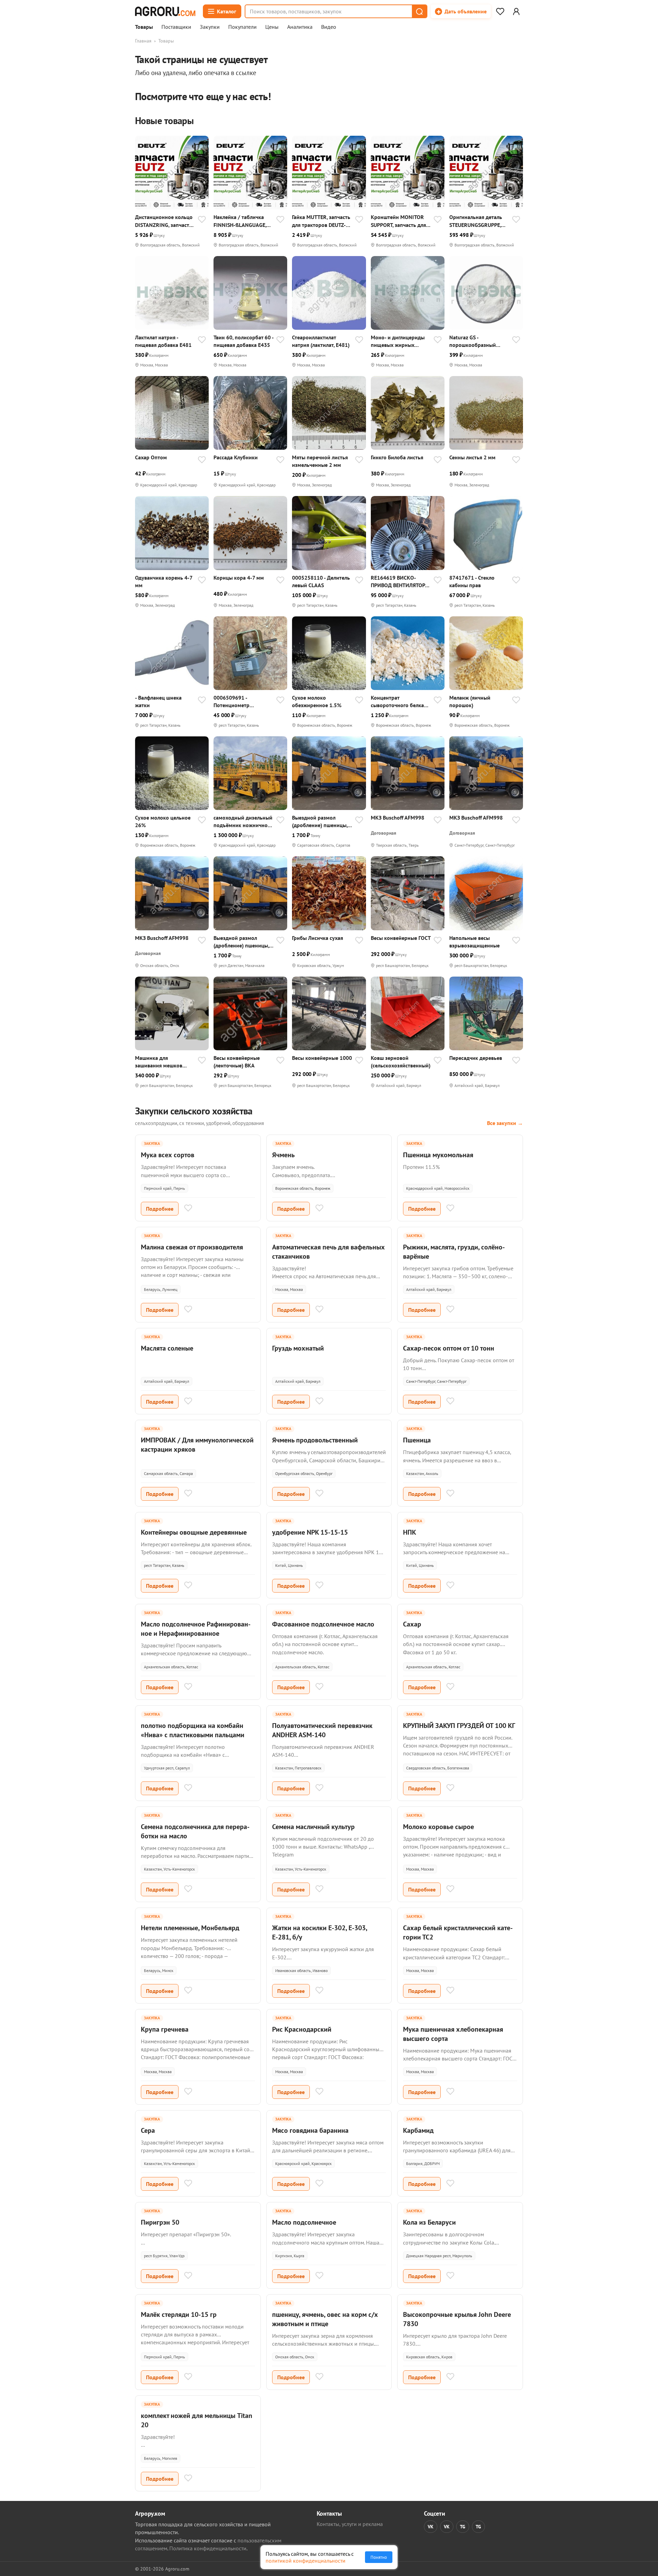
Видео (329, 27)
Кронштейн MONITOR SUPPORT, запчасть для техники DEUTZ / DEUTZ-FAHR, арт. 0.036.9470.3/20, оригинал (400, 221)
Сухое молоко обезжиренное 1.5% (317, 701)
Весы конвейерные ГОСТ (401, 938)
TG (463, 2527)
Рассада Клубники (236, 457)
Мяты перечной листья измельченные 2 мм (320, 461)
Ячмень (283, 1155)
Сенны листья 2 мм (472, 457)
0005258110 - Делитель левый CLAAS (321, 581)
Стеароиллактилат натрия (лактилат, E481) (321, 341)
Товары (144, 27)
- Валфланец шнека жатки (158, 701)
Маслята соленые (167, 1348)
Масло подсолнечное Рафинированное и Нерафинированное (196, 1629)
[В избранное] (202, 220)
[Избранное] (500, 11)
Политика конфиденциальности (208, 2548)
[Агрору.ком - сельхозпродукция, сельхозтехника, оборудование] (165, 11)
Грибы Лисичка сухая (318, 938)
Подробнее (160, 1209)
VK (431, 2527)
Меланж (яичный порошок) (470, 701)
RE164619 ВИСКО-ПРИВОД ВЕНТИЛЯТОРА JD (399, 582)
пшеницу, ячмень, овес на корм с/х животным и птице (325, 2319)
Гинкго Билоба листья (397, 457)
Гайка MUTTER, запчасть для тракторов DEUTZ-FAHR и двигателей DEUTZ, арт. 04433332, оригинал (321, 221)
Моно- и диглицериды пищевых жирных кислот (398, 341)
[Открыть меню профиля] (516, 11)
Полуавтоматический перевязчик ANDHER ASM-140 (322, 1730)
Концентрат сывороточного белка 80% (397, 702)
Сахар (412, 1624)
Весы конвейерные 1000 (322, 1058)
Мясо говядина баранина (310, 2130)
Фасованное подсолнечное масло (323, 1624)
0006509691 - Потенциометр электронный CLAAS (238, 702)
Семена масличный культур (313, 1827)
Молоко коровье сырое (438, 1827)
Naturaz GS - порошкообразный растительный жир (473, 341)
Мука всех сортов (168, 1155)
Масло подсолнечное (304, 2222)
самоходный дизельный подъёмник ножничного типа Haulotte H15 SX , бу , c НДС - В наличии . (243, 821)
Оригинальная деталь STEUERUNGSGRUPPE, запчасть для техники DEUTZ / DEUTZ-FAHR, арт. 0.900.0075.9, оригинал (476, 221)
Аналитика (300, 27)
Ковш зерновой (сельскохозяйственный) (401, 1062)
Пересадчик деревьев (476, 1058)
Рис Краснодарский (302, 2029)
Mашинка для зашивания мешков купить (159, 1062)
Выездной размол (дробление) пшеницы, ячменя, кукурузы (320, 821)
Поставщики (176, 27)
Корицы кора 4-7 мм (239, 578)
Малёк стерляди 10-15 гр (179, 2314)
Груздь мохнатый (298, 1348)
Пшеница (417, 1440)
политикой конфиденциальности (306, 2561)
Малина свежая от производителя (192, 1247)
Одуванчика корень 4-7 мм (164, 581)
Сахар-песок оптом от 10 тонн (449, 1348)
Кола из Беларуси (429, 2222)
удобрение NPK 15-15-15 (310, 1532)
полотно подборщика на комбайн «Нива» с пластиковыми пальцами (193, 1730)
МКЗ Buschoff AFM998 (398, 818)
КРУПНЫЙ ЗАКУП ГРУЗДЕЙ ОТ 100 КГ (459, 1726)
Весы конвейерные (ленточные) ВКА (237, 1062)
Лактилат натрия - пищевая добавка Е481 (163, 341)
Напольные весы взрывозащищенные (474, 942)
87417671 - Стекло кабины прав (472, 581)
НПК (410, 1532)
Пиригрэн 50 (160, 2222)
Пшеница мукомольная (438, 1155)
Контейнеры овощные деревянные (194, 1532)
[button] (419, 11)
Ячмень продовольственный (315, 1440)
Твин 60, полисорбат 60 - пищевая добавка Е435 (243, 341)
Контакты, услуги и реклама (350, 2524)
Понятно (379, 2557)
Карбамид (418, 2130)
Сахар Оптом (151, 457)
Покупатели (242, 27)
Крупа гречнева (165, 2029)
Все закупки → (505, 1123)
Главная (143, 41)
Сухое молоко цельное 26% (163, 821)
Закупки (210, 27)
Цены (272, 27)
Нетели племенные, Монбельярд (190, 1928)
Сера (148, 2130)
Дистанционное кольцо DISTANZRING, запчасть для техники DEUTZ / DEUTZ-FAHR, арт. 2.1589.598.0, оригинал (164, 221)
